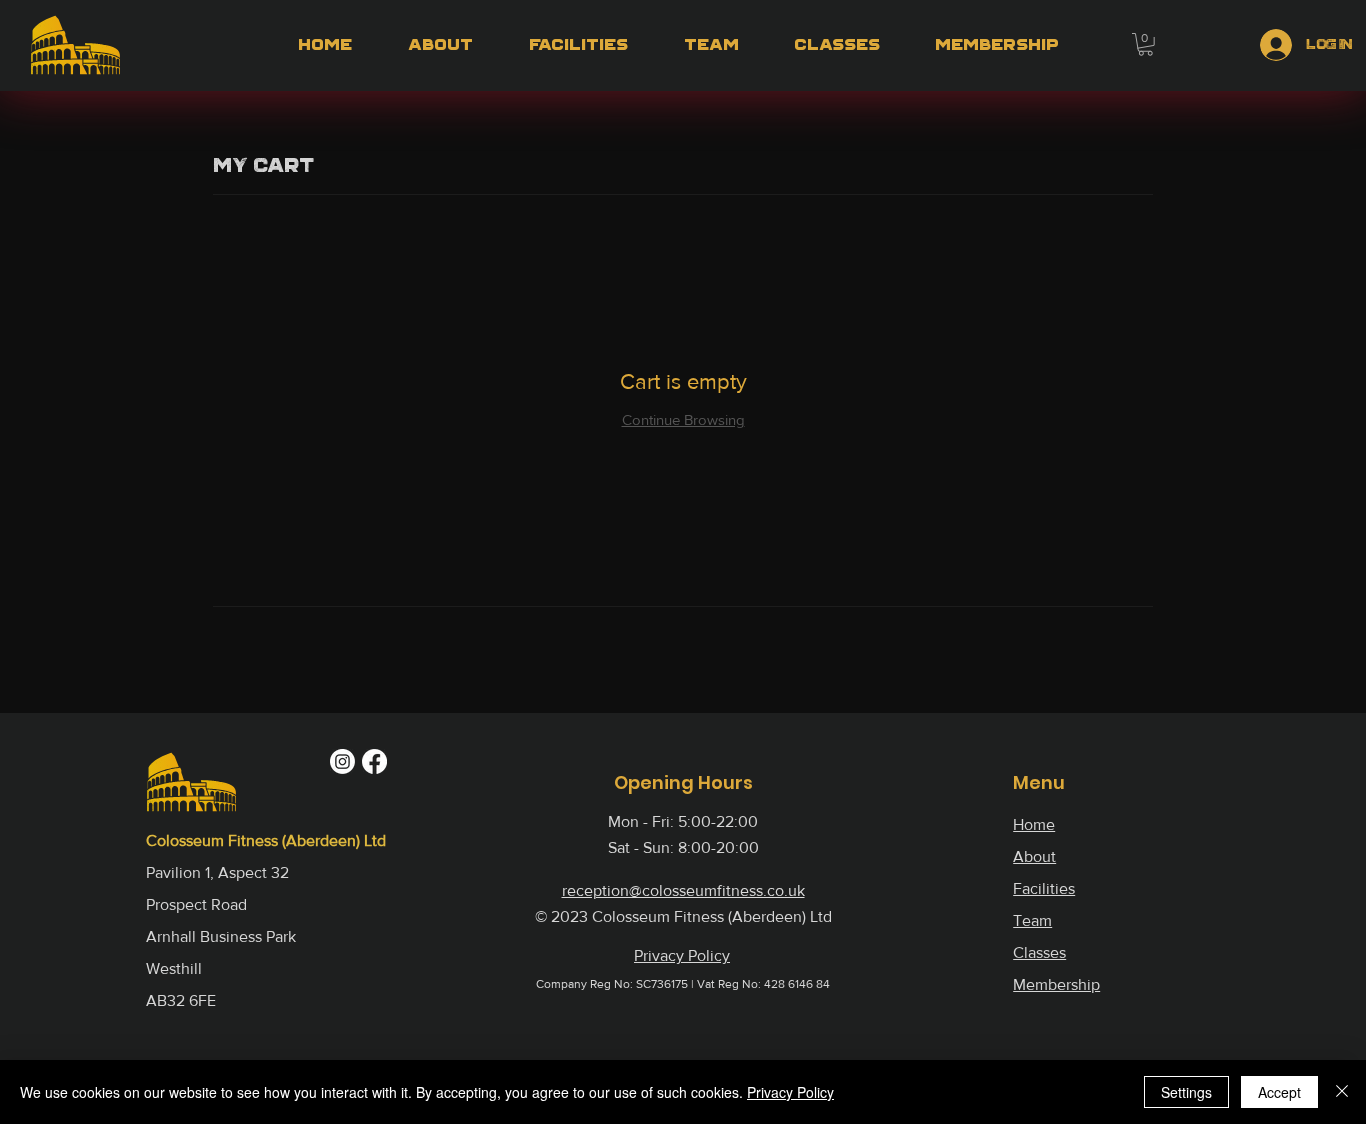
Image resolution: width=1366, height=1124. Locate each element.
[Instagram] (342, 761)
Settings (1186, 1092)
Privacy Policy (790, 1092)
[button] (1145, 44)
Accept (1279, 1092)
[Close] (1342, 1092)
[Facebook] (374, 761)
